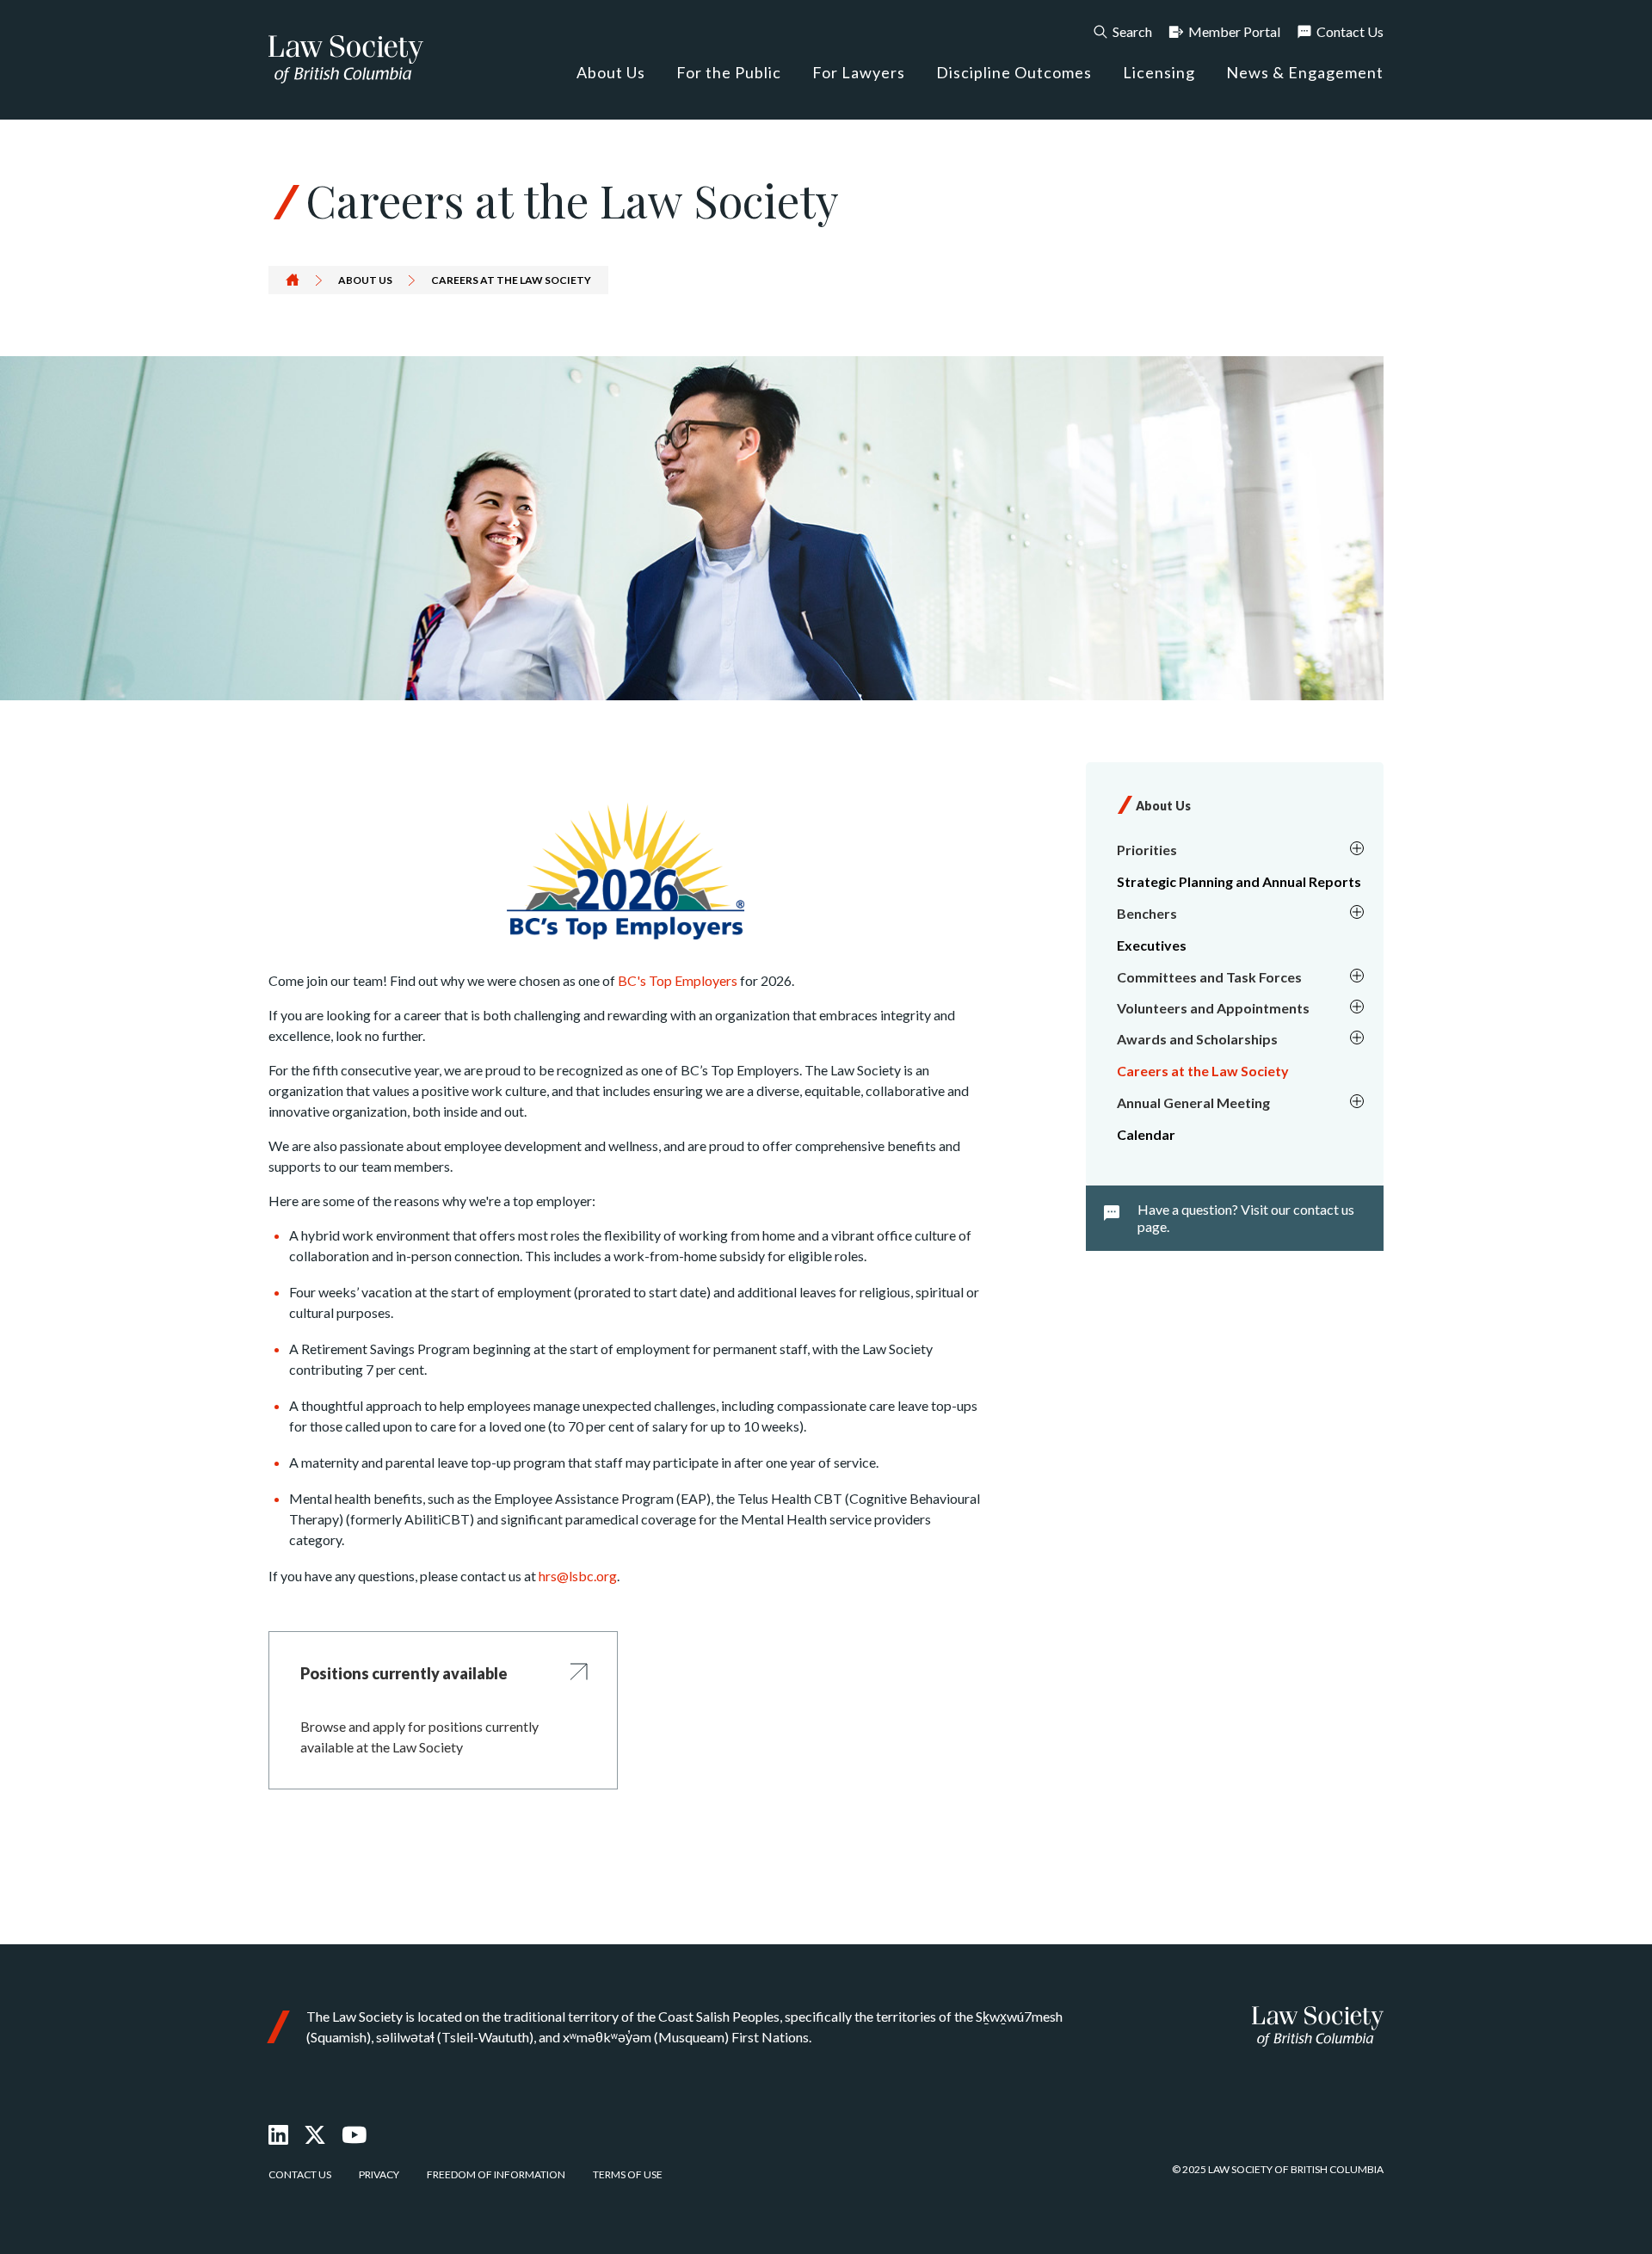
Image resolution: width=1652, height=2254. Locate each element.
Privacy (379, 2174)
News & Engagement (1305, 72)
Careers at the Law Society (1203, 1071)
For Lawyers (859, 72)
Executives (1152, 945)
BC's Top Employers (678, 980)
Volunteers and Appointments (1213, 1008)
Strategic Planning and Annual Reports (1239, 881)
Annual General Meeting (1193, 1102)
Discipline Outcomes (1014, 72)
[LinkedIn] (278, 2134)
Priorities (1147, 850)
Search (1132, 31)
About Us (611, 72)
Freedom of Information (496, 2174)
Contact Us (1350, 31)
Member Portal (1234, 31)
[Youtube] (354, 2134)
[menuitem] (1238, 850)
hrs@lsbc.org (578, 1576)
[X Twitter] (315, 2134)
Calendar (1146, 1134)
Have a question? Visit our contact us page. (1246, 1218)
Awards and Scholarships (1197, 1039)
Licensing (1159, 72)
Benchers (1147, 913)
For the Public (729, 72)
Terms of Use (628, 2174)
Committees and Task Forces (1209, 977)
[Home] (1318, 2026)
